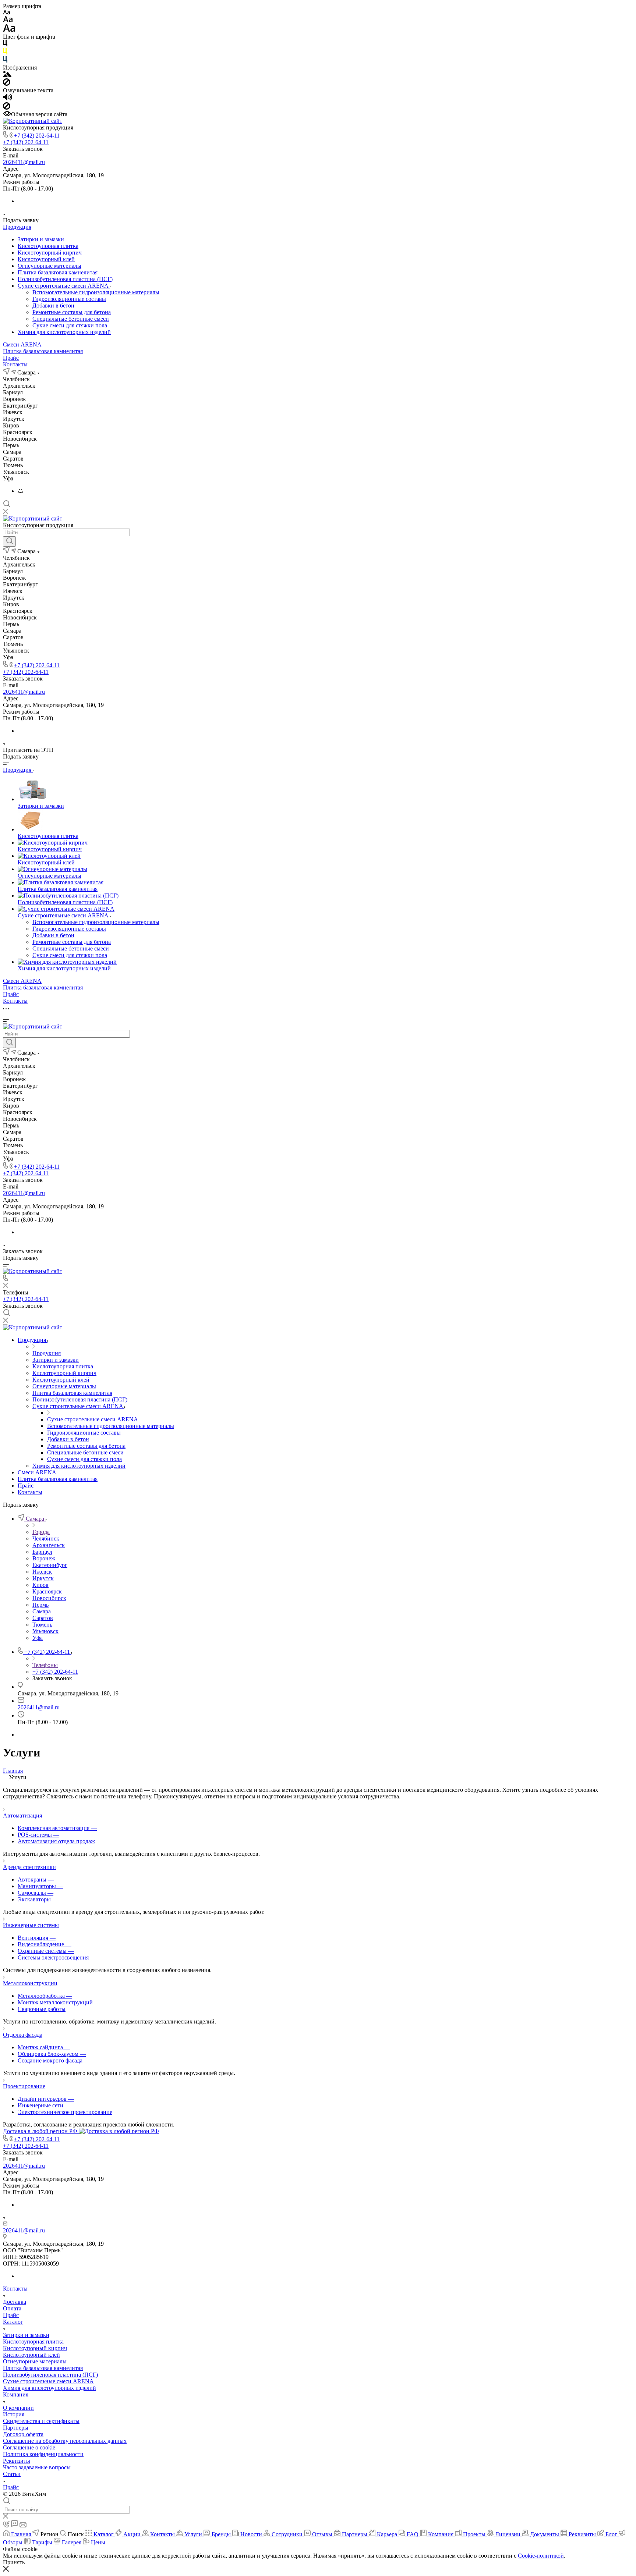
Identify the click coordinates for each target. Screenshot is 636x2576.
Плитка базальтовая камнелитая (58, 272)
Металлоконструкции (30, 1983)
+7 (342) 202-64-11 (37, 136)
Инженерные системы (31, 1925)
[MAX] (20, 491)
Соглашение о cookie (29, 2447)
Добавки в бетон (53, 305)
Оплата (12, 2308)
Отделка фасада (23, 2035)
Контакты (15, 364)
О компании (18, 2408)
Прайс (11, 358)
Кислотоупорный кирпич (50, 253)
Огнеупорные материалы (50, 266)
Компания (16, 2394)
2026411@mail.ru (24, 162)
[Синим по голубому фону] (5, 61)
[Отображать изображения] (7, 75)
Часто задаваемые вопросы (37, 2467)
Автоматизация (22, 1815)
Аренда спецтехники (29, 1867)
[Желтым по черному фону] (5, 53)
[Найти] (9, 541)
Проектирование (24, 2086)
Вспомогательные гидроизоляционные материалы (96, 292)
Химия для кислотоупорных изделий (64, 332)
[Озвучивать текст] (8, 99)
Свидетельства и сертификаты (41, 2421)
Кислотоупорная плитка (48, 246)
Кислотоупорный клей (46, 259)
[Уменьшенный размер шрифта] (6, 13)
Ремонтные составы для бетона (72, 312)
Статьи (12, 2474)
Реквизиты (17, 2461)
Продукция (17, 227)
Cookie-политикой (541, 2556)
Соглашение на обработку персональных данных (65, 2441)
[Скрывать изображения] (7, 84)
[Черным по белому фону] (5, 45)
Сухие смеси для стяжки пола (70, 325)
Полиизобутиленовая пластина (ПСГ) (65, 279)
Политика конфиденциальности (43, 2454)
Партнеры (16, 2428)
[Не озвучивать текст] (7, 108)
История (14, 2414)
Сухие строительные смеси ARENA (64, 286)
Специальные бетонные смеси (71, 319)
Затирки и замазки (41, 239)
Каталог (13, 2322)
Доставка (15, 2302)
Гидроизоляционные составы (69, 299)
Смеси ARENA (22, 344)
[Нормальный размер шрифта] (8, 20)
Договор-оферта (23, 2434)
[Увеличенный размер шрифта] (9, 30)
